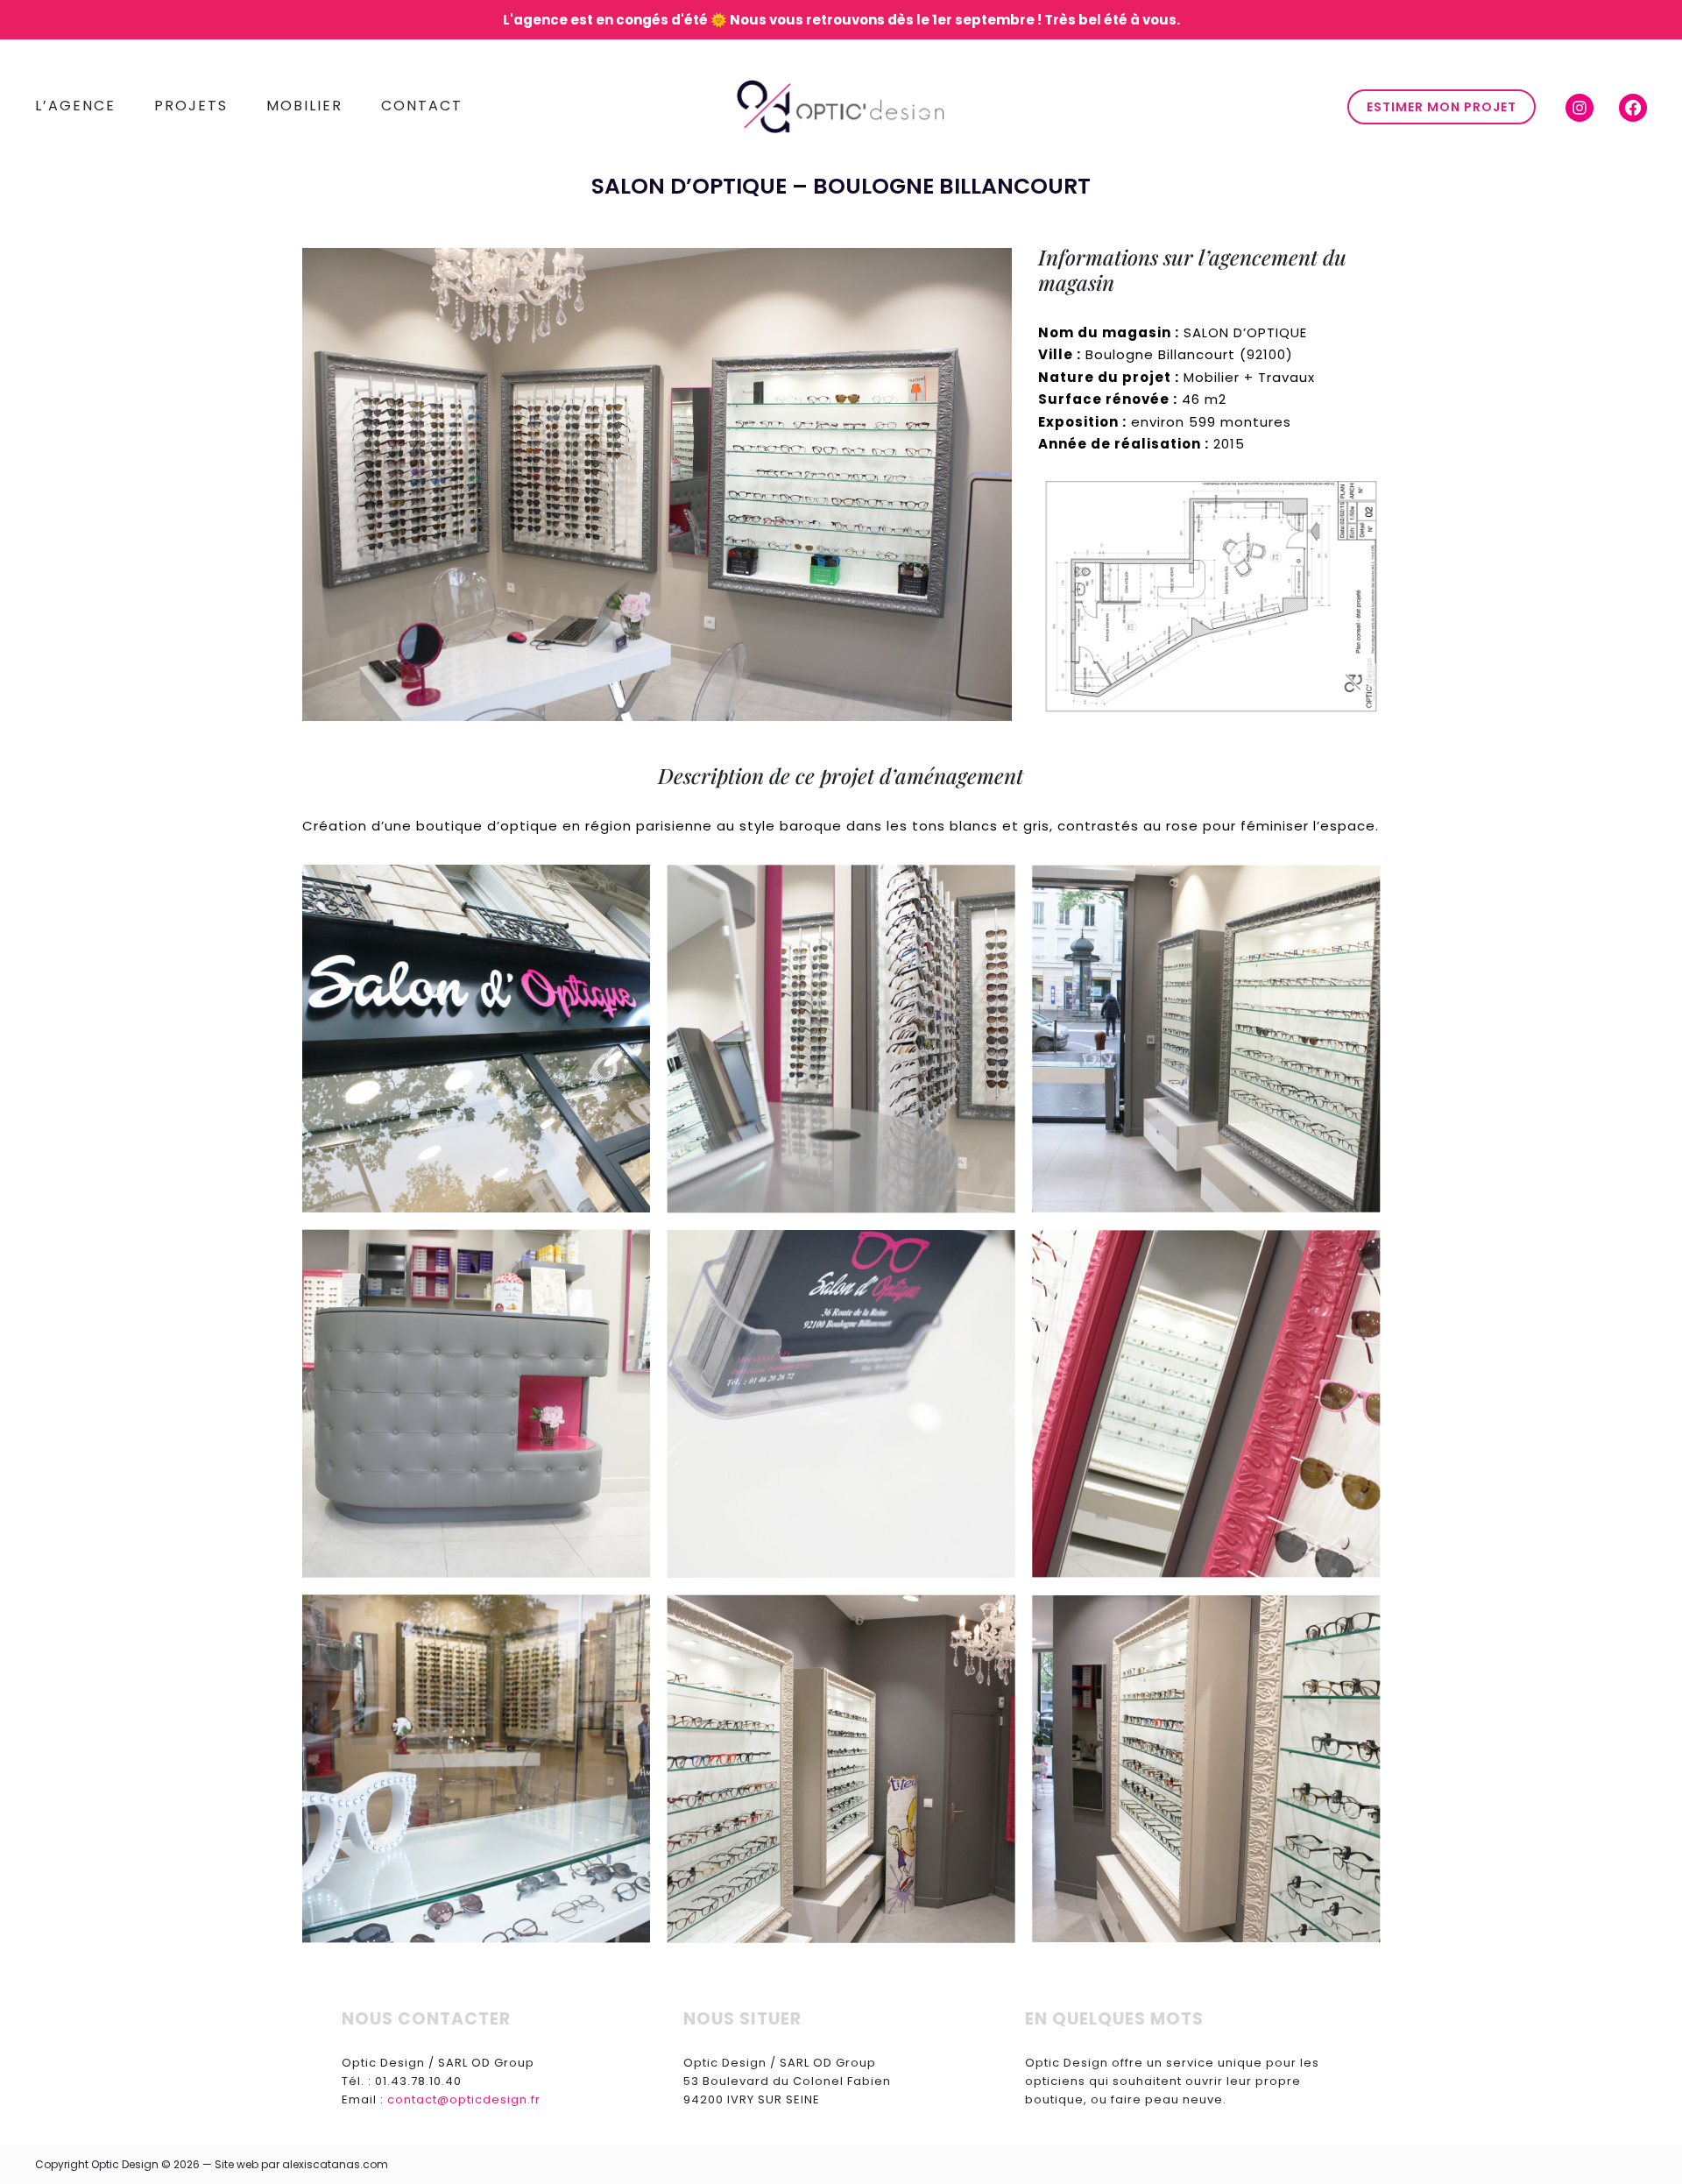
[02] (841, 1039)
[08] (476, 1769)
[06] (841, 1404)
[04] (1206, 1039)
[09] (841, 1769)
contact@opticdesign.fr (464, 2099)
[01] (476, 1039)
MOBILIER (304, 106)
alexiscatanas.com (335, 2164)
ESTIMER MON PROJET (1442, 107)
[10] (1206, 1769)
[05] (476, 1404)
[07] (1206, 1404)
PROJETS (191, 106)
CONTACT (422, 106)
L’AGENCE (75, 106)
